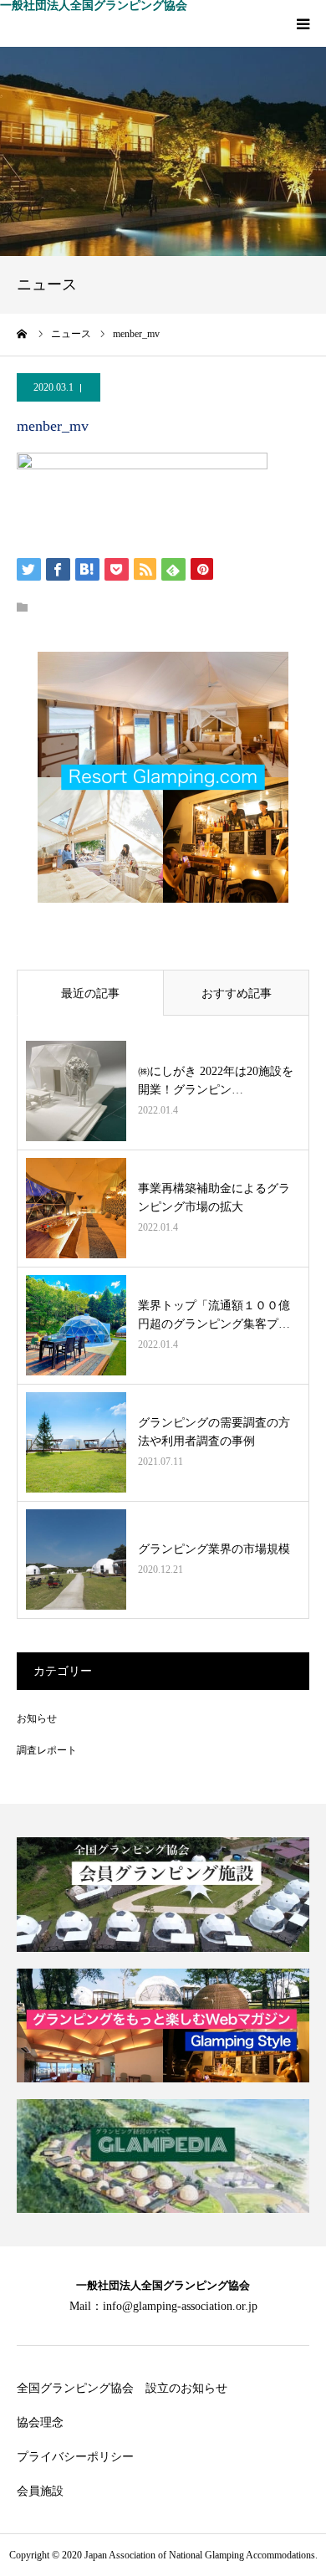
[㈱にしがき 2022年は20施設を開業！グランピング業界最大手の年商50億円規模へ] (76, 1091)
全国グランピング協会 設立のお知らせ (122, 2388)
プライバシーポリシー (75, 2457)
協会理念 (40, 2422)
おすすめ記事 (237, 994)
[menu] (303, 23)
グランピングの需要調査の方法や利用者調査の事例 (214, 1432)
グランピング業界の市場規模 (214, 1549)
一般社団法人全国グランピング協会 (94, 6)
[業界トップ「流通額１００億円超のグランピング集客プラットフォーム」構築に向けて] (76, 1325)
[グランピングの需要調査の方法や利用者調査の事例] (76, 1442)
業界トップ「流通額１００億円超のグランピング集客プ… (214, 1315)
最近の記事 (90, 994)
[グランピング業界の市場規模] (76, 1559)
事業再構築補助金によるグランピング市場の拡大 (214, 1198)
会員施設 (40, 2491)
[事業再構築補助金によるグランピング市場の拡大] (76, 1208)
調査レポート (47, 1750)
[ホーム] (23, 334)
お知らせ (37, 1718)
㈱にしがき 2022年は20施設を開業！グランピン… (216, 1081)
